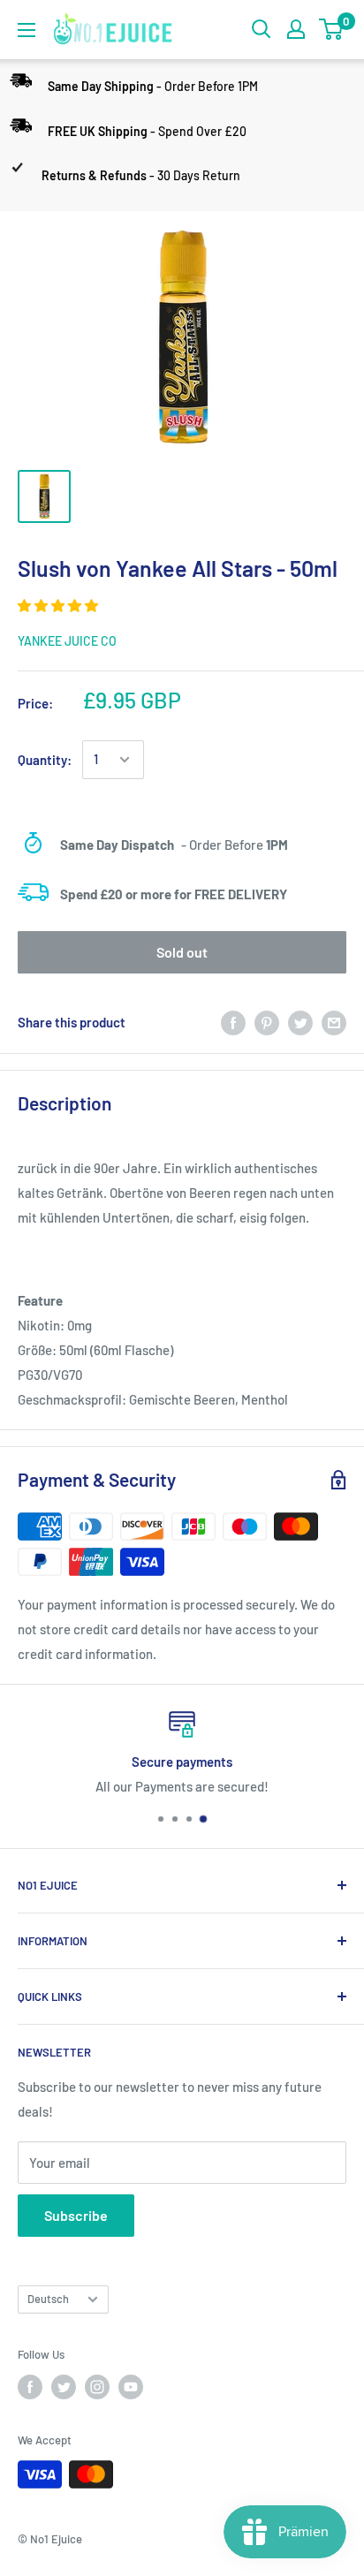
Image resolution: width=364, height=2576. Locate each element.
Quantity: (45, 760)
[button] (59, 605)
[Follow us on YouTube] (131, 2387)
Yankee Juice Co (67, 641)
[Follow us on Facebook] (30, 2387)
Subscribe (76, 2215)
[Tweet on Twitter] (300, 1022)
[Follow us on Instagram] (97, 2387)
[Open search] (262, 29)
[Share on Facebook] (233, 1022)
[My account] (296, 29)
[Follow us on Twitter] (64, 2387)
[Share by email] (334, 1022)
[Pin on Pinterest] (267, 1022)
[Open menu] (27, 30)
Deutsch (48, 2299)
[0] (332, 29)
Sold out (182, 952)
